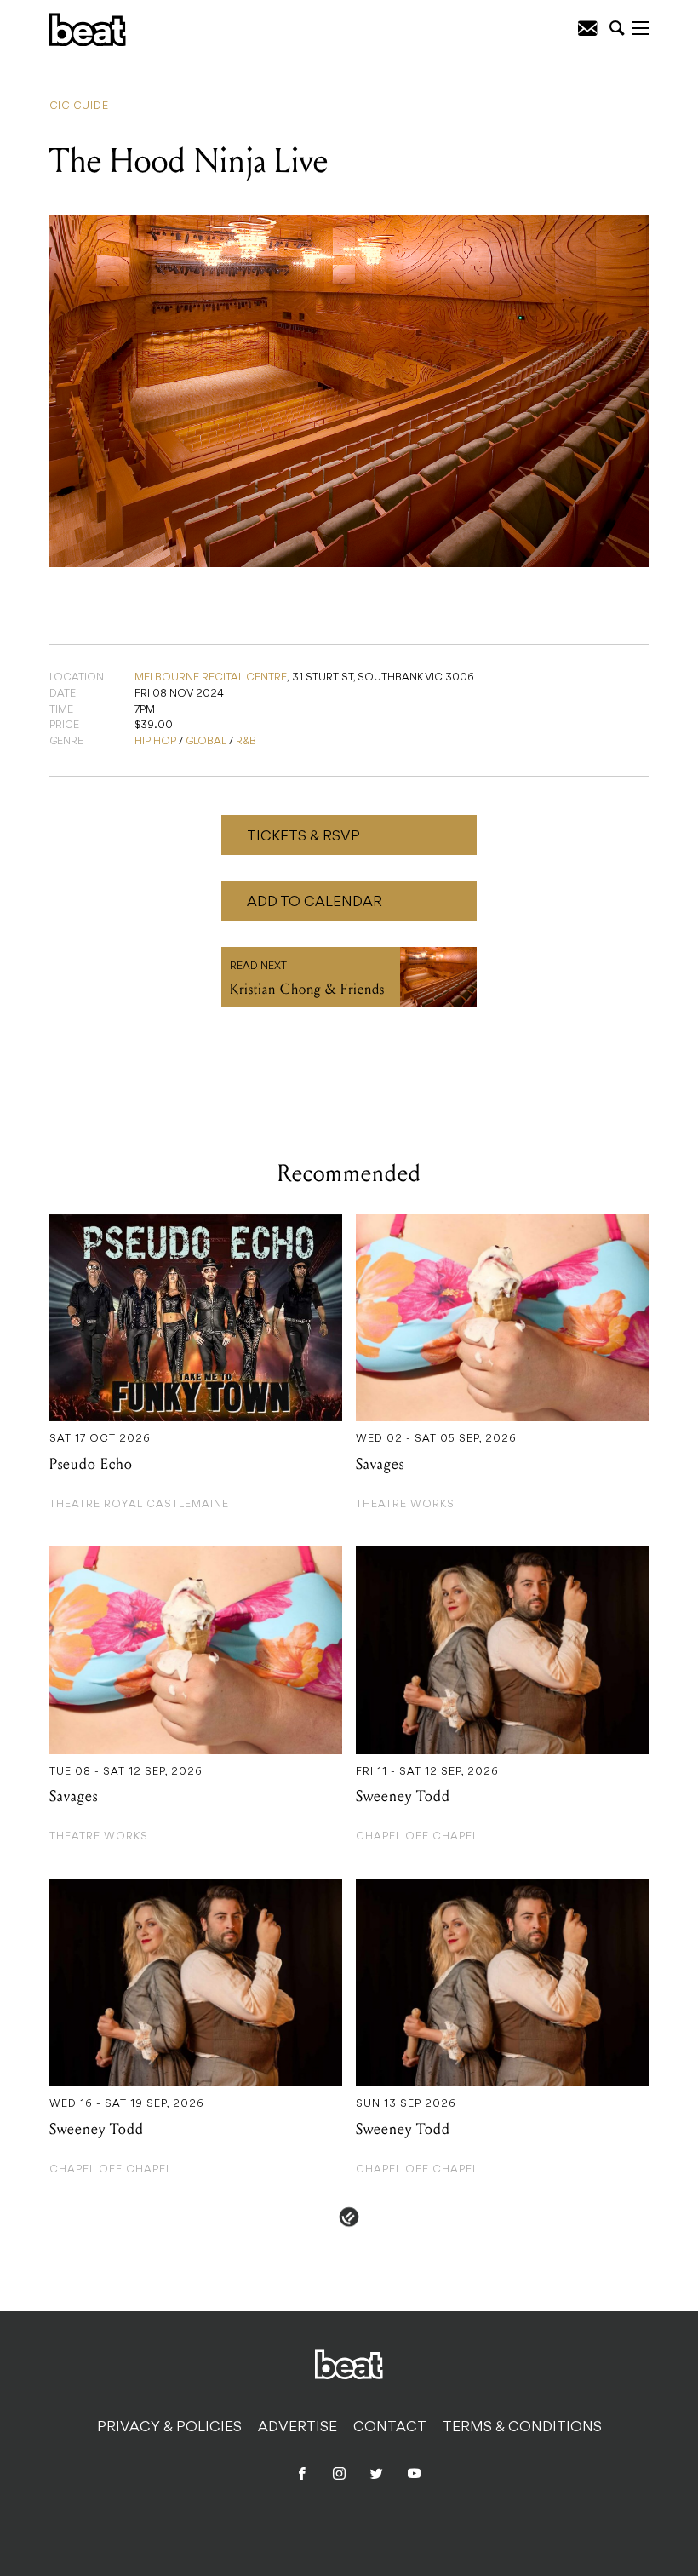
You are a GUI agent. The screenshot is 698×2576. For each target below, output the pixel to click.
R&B (246, 742)
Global (206, 742)
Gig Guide (79, 106)
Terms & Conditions (522, 2428)
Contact (390, 2428)
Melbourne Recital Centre (211, 678)
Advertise (298, 2428)
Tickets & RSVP (303, 837)
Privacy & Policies (169, 2428)
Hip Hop (155, 742)
